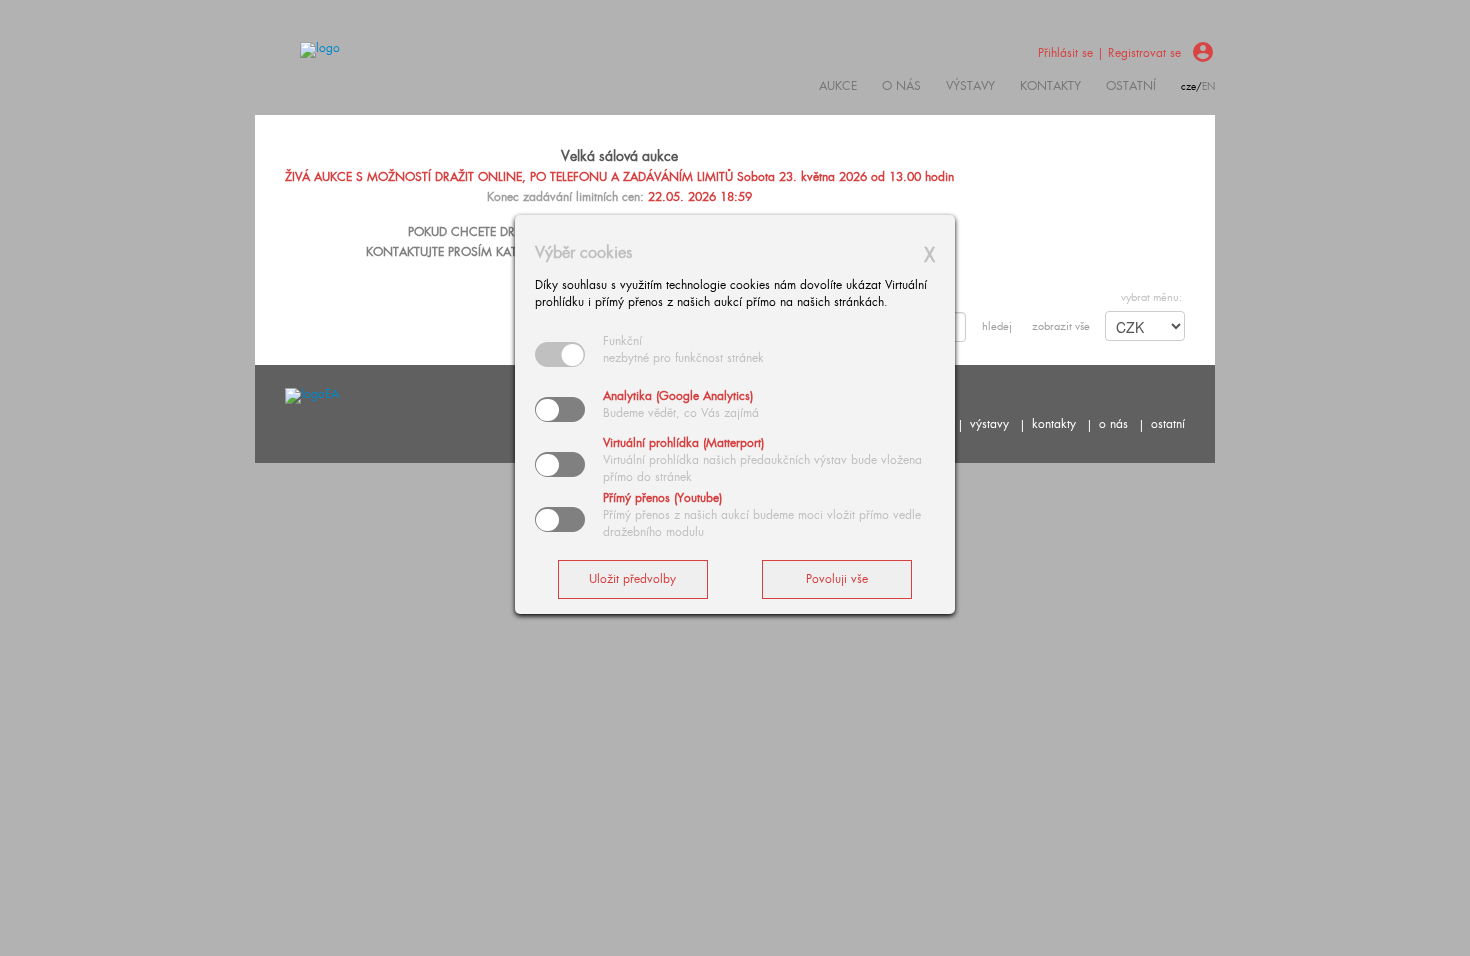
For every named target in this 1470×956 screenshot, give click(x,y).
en (1208, 86)
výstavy (970, 86)
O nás (901, 86)
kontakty (1050, 86)
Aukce (838, 86)
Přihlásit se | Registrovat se (1109, 53)
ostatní (1131, 86)
